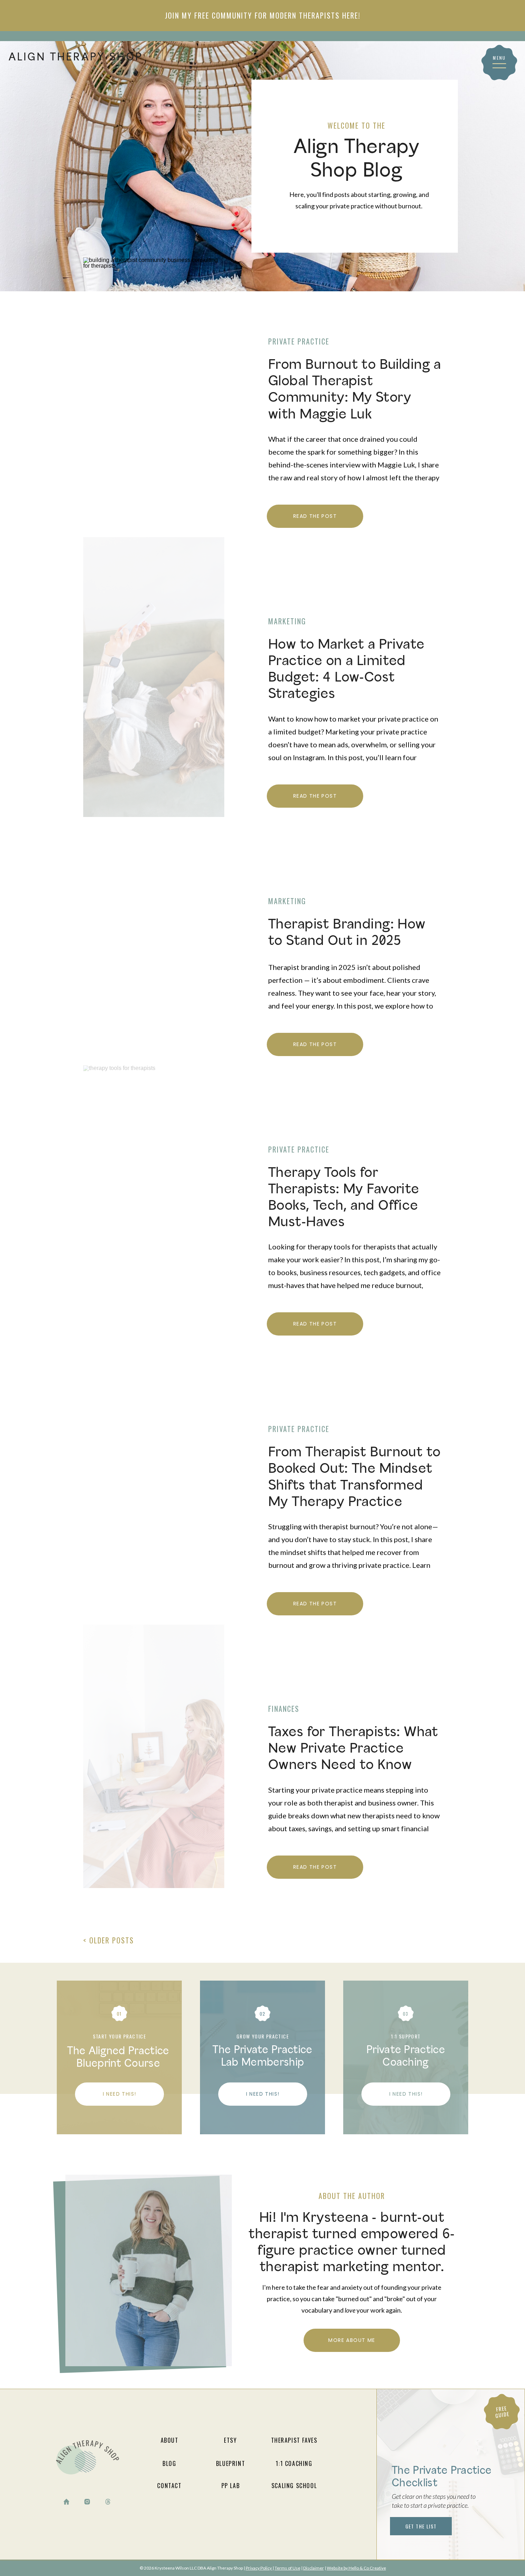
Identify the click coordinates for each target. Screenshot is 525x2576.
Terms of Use (287, 2568)
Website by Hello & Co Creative (356, 2568)
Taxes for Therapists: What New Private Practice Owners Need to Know (353, 1749)
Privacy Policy (259, 2568)
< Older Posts (109, 1940)
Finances (284, 1709)
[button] (499, 66)
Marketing (287, 621)
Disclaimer (314, 2568)
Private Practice (299, 341)
